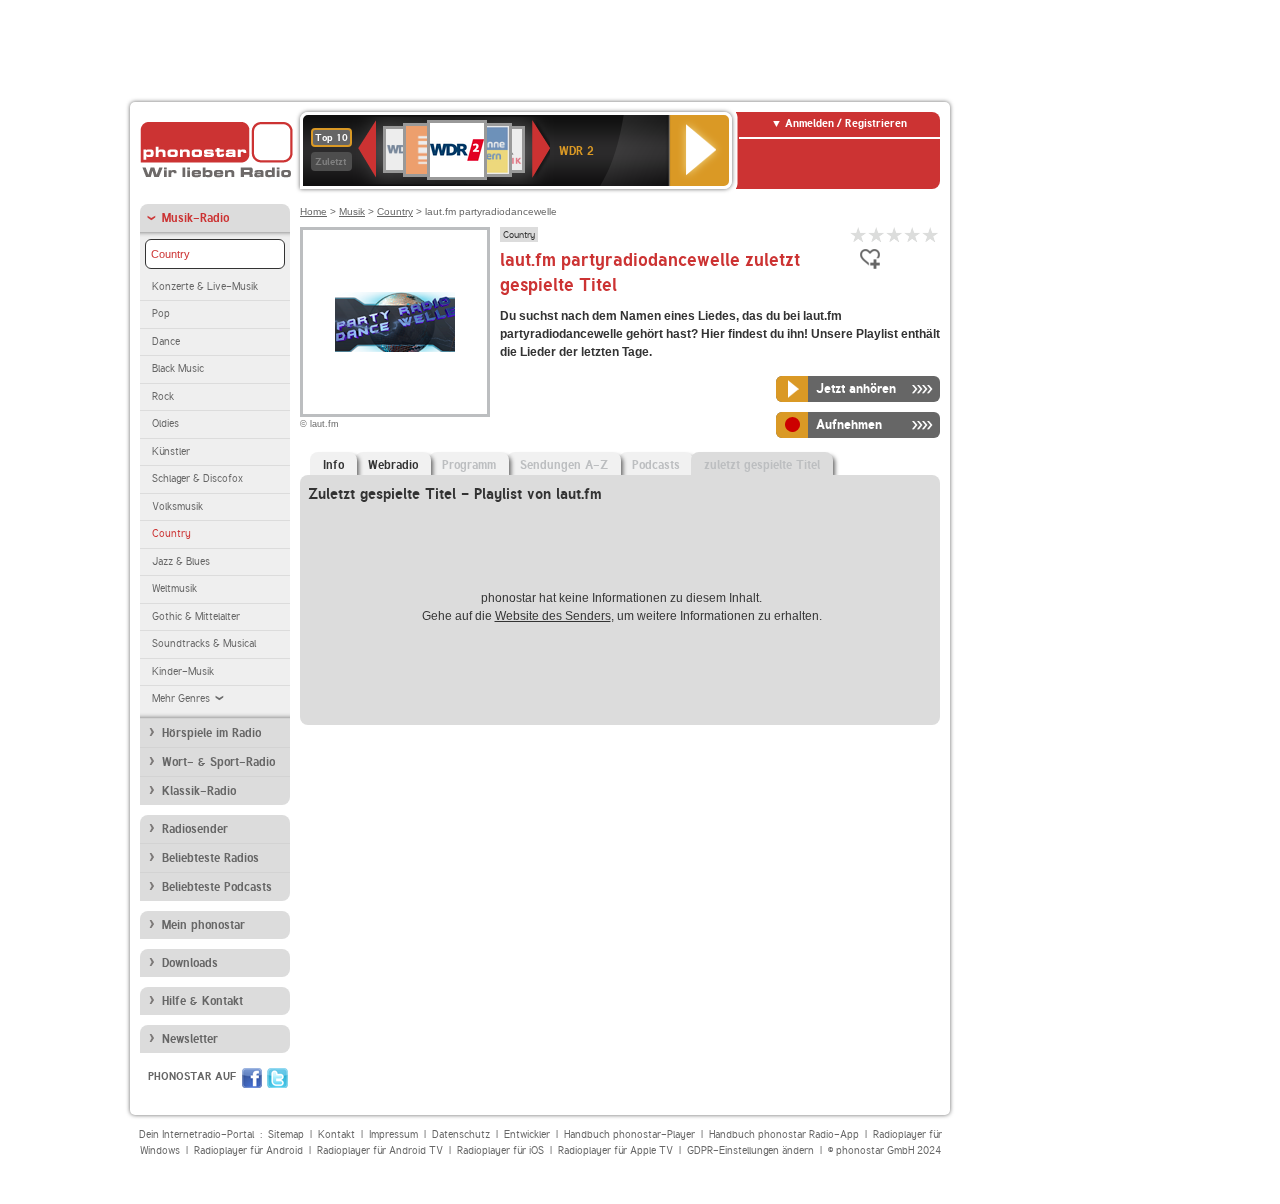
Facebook (252, 1078)
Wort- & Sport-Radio (218, 762)
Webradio (393, 465)
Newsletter (190, 1039)
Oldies (165, 423)
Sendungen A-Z (564, 465)
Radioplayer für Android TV (380, 1150)
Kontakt (336, 1134)
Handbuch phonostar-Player (629, 1134)
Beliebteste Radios (210, 858)
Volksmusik (177, 506)
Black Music (178, 368)
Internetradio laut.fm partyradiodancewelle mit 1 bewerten (859, 234)
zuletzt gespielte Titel (762, 465)
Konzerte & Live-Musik (205, 286)
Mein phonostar (203, 925)
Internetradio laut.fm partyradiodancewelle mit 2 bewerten (877, 234)
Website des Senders (553, 616)
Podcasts (656, 465)
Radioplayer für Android (248, 1150)
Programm (469, 465)
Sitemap (286, 1134)
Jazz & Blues (181, 561)
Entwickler (527, 1134)
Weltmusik (174, 588)
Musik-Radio (195, 218)
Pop (161, 313)
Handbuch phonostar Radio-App (784, 1134)
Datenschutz (461, 1134)
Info (333, 465)
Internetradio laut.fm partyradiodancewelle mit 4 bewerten (913, 234)
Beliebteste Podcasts (217, 887)
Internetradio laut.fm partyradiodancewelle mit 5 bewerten (931, 234)
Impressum (393, 1134)
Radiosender (195, 829)
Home (313, 211)
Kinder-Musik (183, 671)
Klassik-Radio (199, 791)
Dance (166, 341)
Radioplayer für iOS (500, 1150)
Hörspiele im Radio (211, 733)
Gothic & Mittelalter (196, 616)
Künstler (171, 451)
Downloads (190, 963)
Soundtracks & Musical (204, 643)
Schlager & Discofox (197, 478)
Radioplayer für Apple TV (615, 1150)
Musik (352, 211)
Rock (163, 396)
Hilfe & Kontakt (202, 1001)
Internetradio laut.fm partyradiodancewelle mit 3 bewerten (895, 234)
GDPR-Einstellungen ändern (750, 1150)
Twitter (277, 1078)
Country (170, 254)
